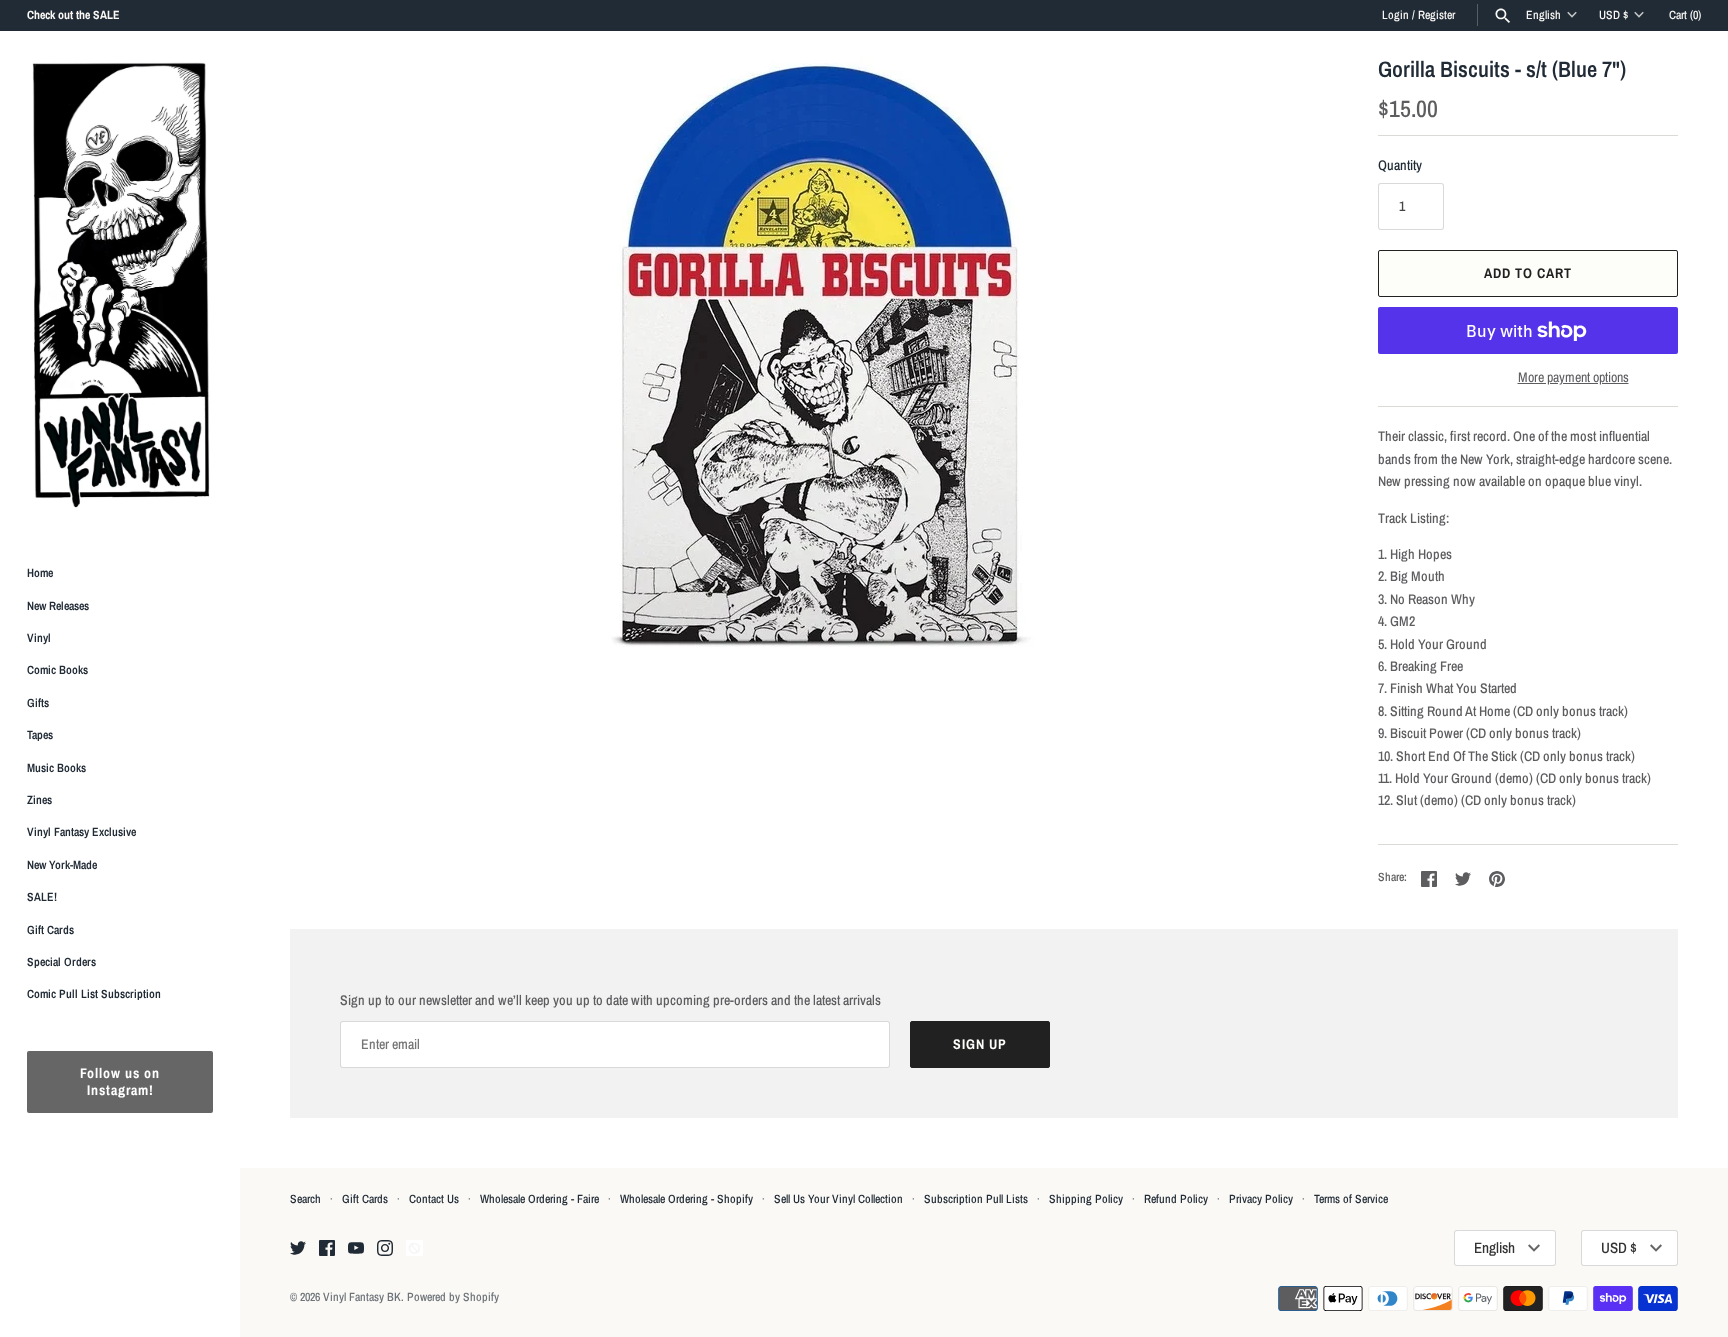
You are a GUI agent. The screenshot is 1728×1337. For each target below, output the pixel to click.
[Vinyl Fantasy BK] (120, 284)
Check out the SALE (73, 15)
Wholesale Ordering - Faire (539, 1199)
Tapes (40, 735)
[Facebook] (327, 1249)
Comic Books (57, 670)
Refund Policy (1176, 1199)
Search (305, 1199)
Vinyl (39, 638)
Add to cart (1528, 273)
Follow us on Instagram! (120, 1081)
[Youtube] (356, 1249)
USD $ (1613, 15)
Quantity (1400, 165)
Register (1436, 15)
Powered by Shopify (453, 1297)
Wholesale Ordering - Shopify (686, 1199)
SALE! (42, 897)
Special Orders (61, 962)
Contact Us (434, 1199)
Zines (39, 800)
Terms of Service (1351, 1199)
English (1543, 15)
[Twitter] (298, 1249)
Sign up (980, 1044)
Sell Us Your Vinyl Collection (838, 1199)
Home (40, 573)
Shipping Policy (1086, 1199)
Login (1395, 15)
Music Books (56, 768)
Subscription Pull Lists (976, 1199)
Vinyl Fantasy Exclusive (81, 832)
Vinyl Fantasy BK (362, 1297)
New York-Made (62, 865)
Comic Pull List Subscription (94, 994)
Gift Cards (50, 930)
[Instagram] (385, 1249)
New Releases (58, 606)
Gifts (38, 703)
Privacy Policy (1261, 1199)
